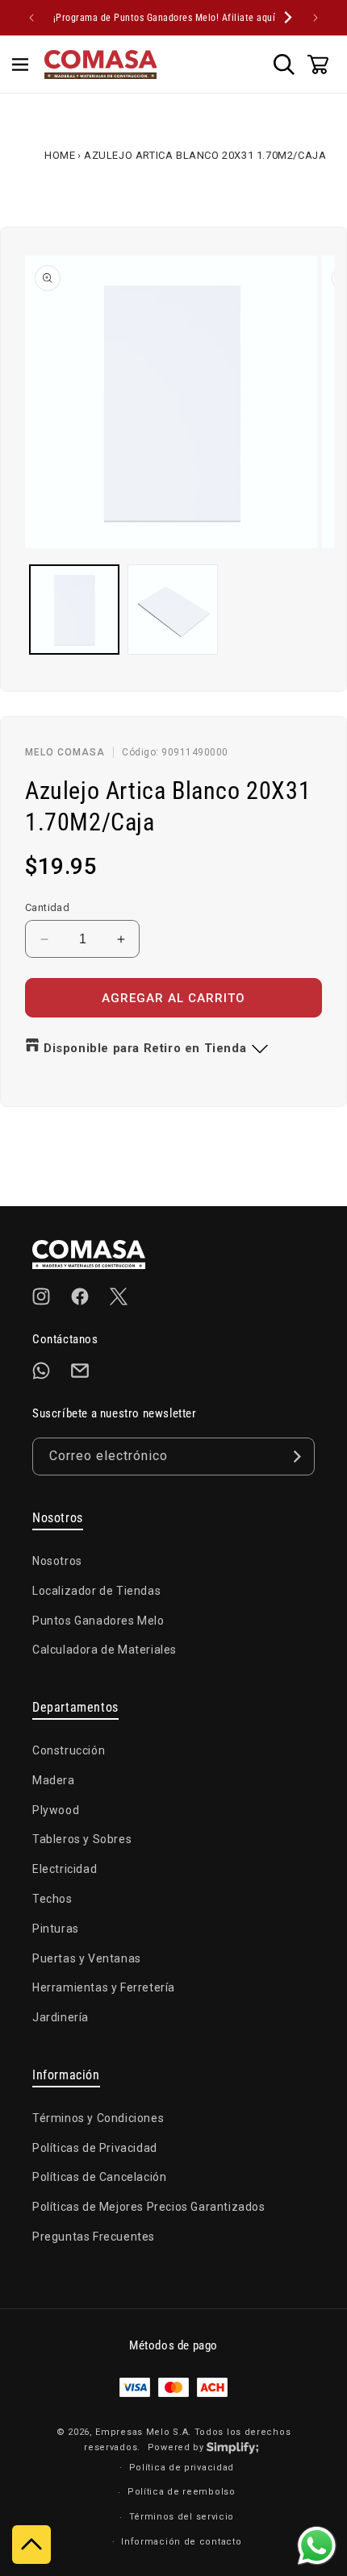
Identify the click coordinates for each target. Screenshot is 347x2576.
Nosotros (57, 1561)
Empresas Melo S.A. (144, 2432)
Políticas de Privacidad (95, 2148)
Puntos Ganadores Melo (98, 1621)
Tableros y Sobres (82, 1839)
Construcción (69, 1750)
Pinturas (56, 1929)
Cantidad (47, 907)
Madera (54, 1780)
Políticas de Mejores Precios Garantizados (149, 2207)
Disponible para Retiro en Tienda (145, 1048)
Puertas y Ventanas (87, 1958)
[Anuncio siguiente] (316, 18)
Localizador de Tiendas (96, 1591)
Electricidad (65, 1869)
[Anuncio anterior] (31, 18)
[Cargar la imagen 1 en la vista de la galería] (74, 610)
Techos (52, 1899)
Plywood (56, 1810)
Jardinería (61, 2017)
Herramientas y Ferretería (104, 1987)
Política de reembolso (182, 2492)
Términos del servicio (182, 2517)
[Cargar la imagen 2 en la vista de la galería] (173, 610)
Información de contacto (181, 2542)
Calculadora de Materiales (105, 1650)
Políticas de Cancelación (99, 2177)
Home (60, 155)
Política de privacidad (182, 2468)
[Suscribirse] (296, 1457)
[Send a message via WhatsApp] (317, 2546)
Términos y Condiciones (98, 2118)
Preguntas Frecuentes (94, 2237)
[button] (20, 65)
